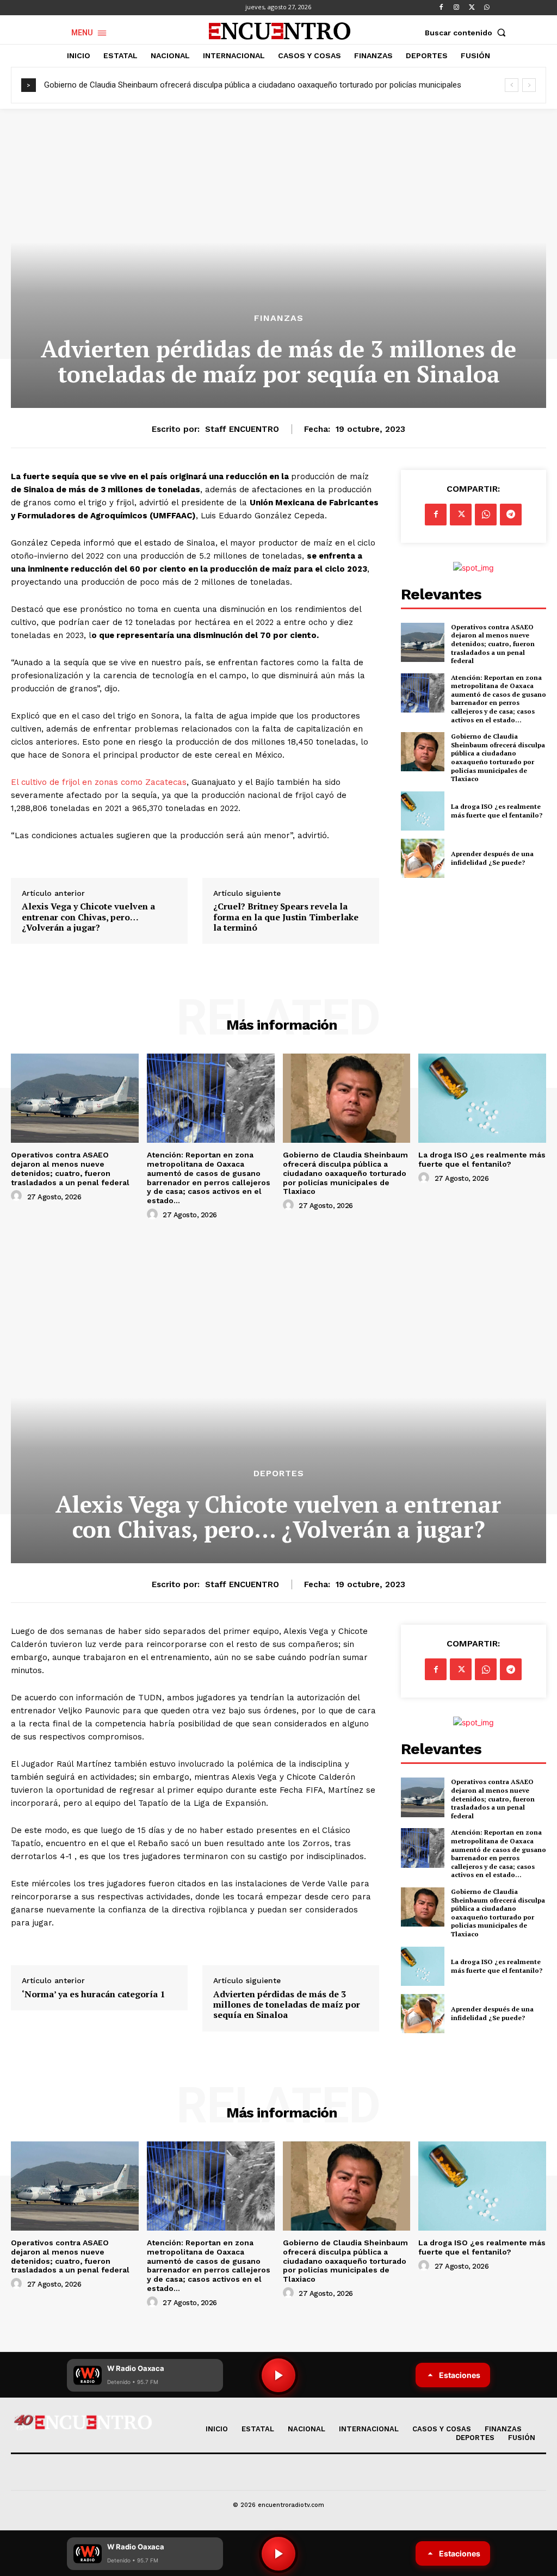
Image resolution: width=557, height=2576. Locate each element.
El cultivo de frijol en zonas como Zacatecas (99, 782)
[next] (529, 85)
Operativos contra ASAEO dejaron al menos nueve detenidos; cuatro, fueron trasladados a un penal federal (493, 644)
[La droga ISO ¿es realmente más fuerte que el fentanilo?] (423, 811)
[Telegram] (511, 515)
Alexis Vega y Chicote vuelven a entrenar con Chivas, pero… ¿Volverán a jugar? (88, 917)
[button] (468, 33)
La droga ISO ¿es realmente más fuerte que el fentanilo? (497, 811)
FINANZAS (279, 318)
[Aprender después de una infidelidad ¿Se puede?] (423, 858)
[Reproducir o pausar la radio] (278, 2554)
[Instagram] (456, 8)
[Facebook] (441, 8)
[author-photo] (18, 1196)
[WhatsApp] (487, 8)
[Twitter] (472, 8)
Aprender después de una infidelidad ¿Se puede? (492, 858)
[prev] (512, 85)
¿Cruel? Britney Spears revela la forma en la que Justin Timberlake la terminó (286, 917)
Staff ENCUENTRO (242, 429)
